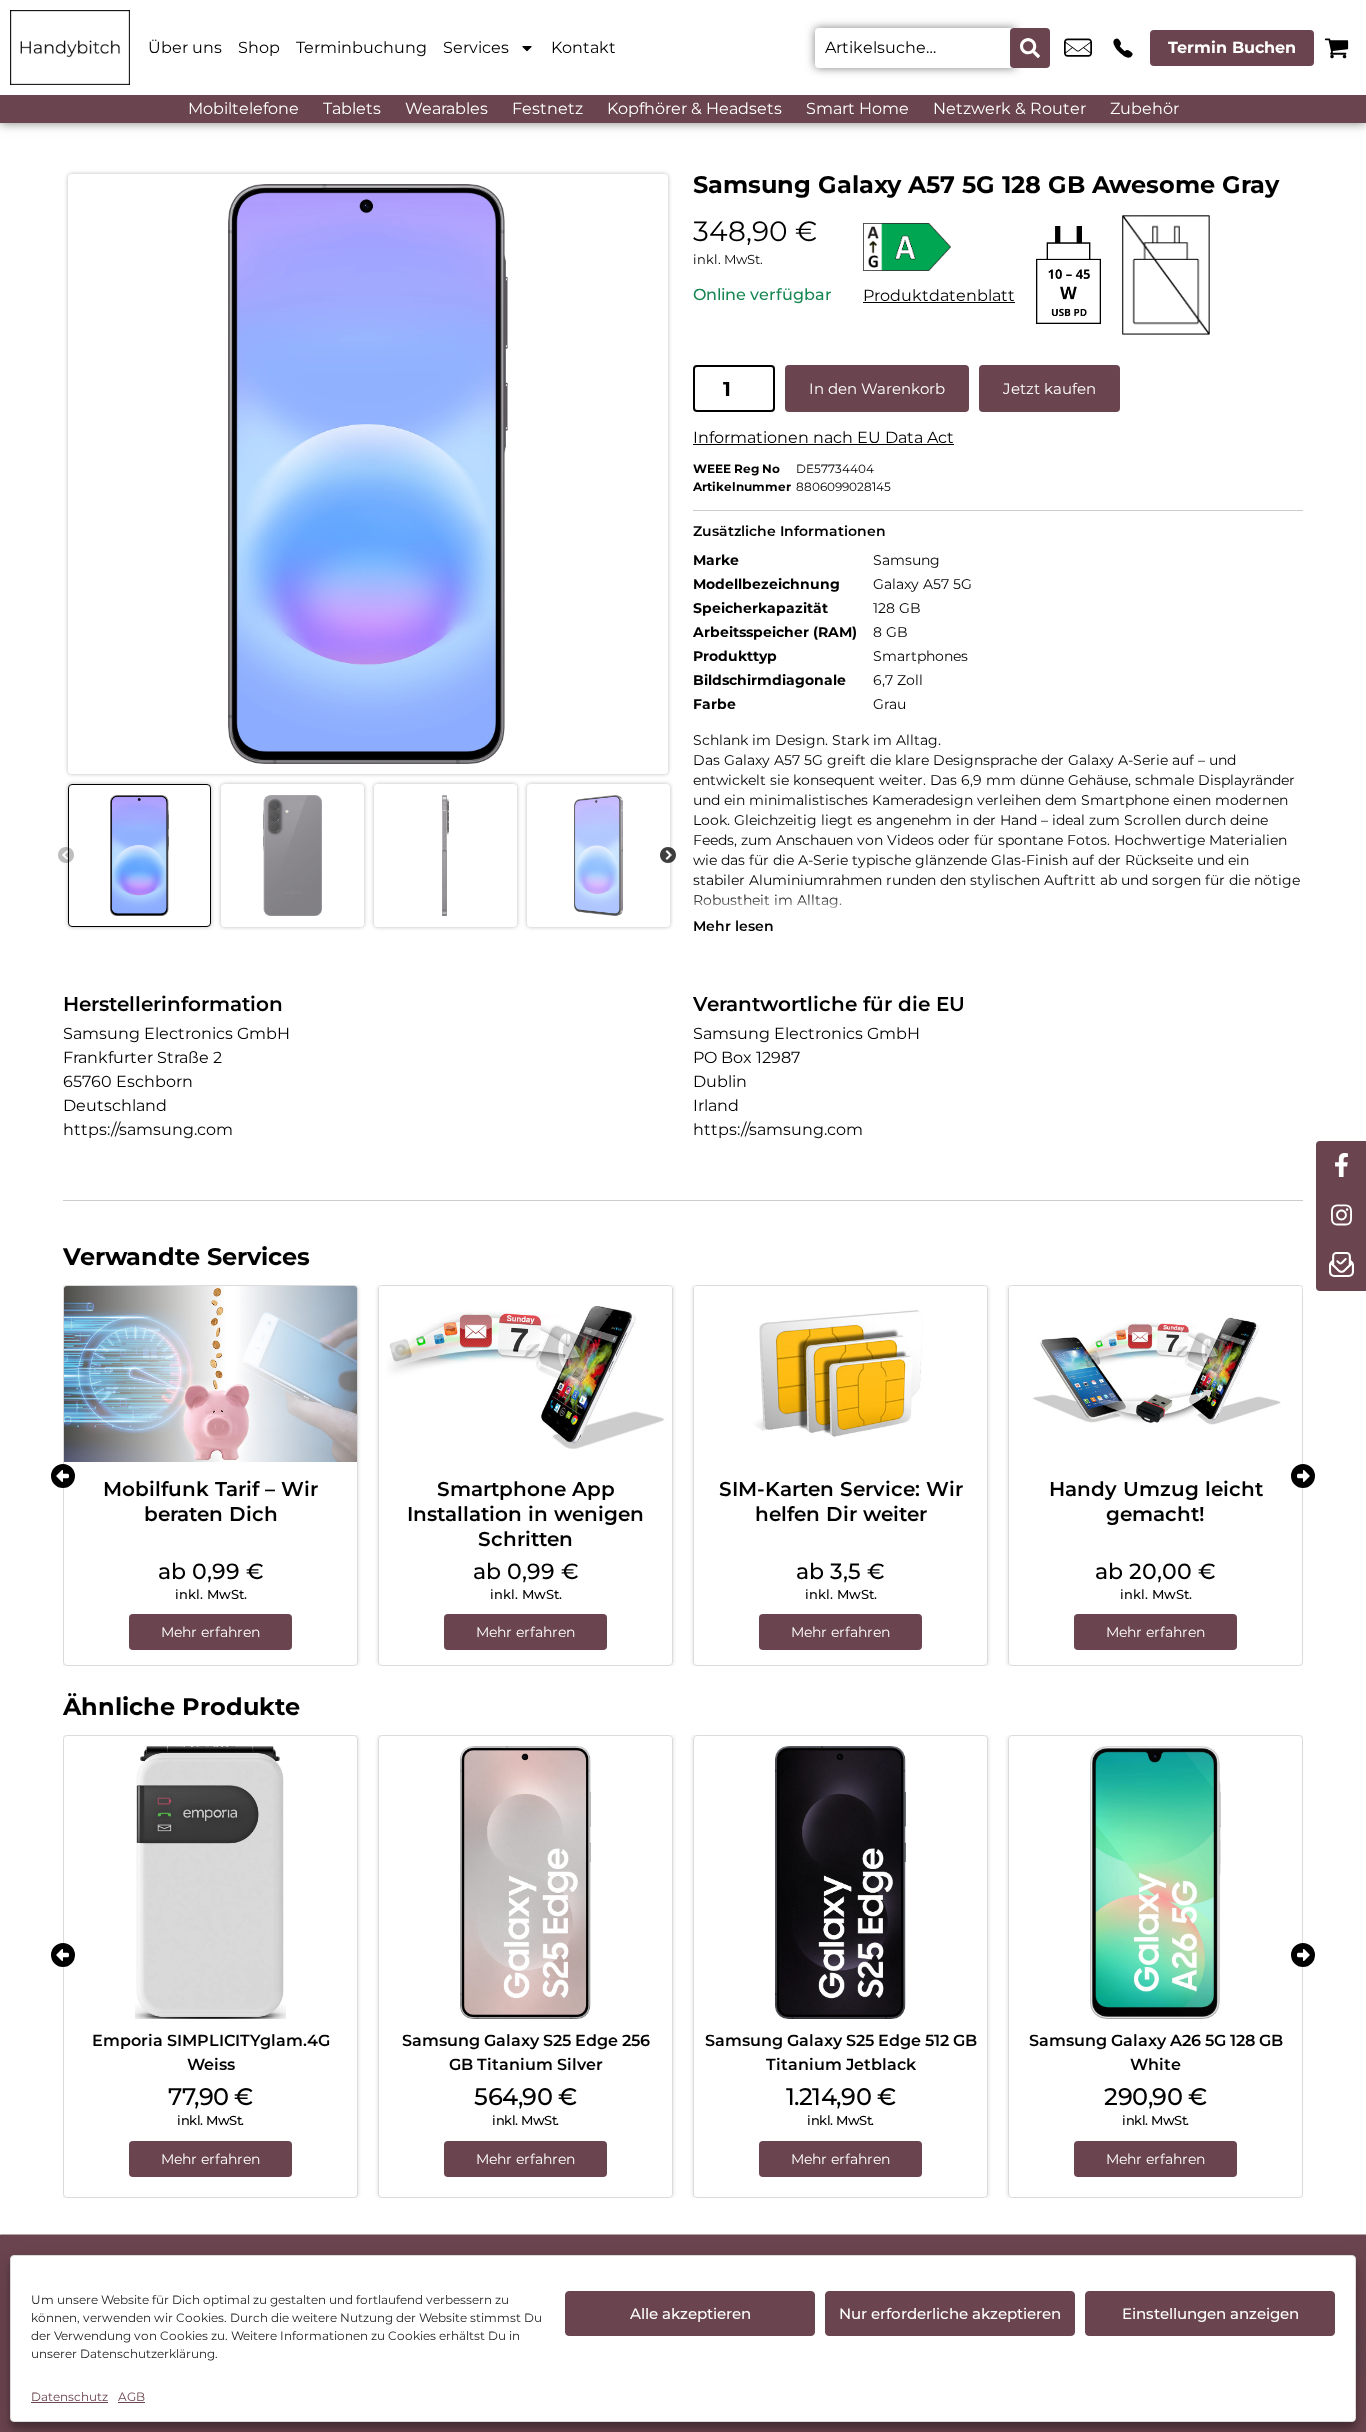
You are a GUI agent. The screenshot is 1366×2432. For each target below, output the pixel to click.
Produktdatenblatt (939, 295)
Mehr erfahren (210, 1632)
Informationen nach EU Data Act (823, 437)
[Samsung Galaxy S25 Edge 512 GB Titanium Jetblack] (840, 1882)
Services (476, 47)
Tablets (352, 108)
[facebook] (1341, 1166)
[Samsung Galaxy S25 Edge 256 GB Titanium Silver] (525, 1882)
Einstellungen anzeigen (1210, 2313)
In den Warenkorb (877, 388)
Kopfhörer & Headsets (694, 108)
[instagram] (1341, 1216)
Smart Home (857, 108)
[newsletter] (1341, 1266)
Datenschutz (69, 2396)
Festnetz (547, 108)
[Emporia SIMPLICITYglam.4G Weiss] (210, 1882)
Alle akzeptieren (690, 2313)
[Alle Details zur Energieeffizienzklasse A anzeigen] (939, 247)
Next (668, 856)
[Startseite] (70, 47)
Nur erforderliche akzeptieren (950, 2313)
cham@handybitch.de (1078, 48)
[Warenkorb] (1336, 47)
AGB (131, 2396)
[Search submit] (1030, 48)
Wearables (446, 108)
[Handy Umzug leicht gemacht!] (1155, 1374)
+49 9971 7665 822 (1123, 48)
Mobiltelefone (243, 108)
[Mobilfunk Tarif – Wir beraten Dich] (210, 1374)
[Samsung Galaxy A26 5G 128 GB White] (1155, 1882)
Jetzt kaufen (1049, 388)
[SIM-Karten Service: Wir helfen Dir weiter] (840, 1374)
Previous (66, 856)
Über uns (185, 47)
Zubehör (1144, 108)
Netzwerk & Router (1009, 108)
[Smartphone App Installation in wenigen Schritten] (525, 1374)
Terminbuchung (361, 47)
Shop (259, 47)
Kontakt (583, 47)
